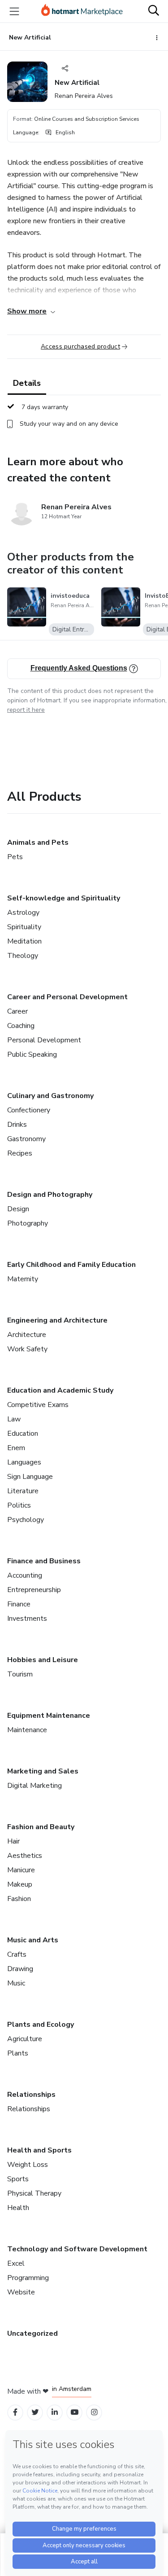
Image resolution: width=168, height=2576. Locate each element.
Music (16, 1983)
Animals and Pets (38, 842)
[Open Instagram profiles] (94, 2412)
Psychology (26, 1520)
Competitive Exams (38, 1405)
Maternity (23, 1279)
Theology (23, 956)
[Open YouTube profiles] (75, 2412)
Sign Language (30, 1477)
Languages (24, 1462)
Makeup (20, 1884)
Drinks (17, 1125)
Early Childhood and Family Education (71, 1265)
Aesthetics (25, 1856)
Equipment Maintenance (49, 1716)
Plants (18, 2053)
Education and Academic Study (60, 1390)
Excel (16, 2263)
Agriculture (25, 2039)
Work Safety (27, 1349)
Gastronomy (26, 1139)
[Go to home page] (82, 11)
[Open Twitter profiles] (35, 2412)
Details (27, 383)
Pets (15, 857)
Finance (19, 1604)
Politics (19, 1505)
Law (14, 1419)
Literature (23, 1491)
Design (18, 1209)
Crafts (17, 1954)
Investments (27, 1619)
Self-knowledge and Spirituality (64, 898)
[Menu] (14, 11)
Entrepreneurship (34, 1590)
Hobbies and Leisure (43, 1660)
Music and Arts (33, 1940)
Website (21, 2292)
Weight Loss (28, 2165)
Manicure (21, 1870)
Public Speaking (32, 1054)
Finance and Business (44, 1561)
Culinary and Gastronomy (50, 1096)
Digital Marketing (34, 1786)
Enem (16, 1448)
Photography (28, 1223)
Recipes (20, 1153)
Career (17, 1011)
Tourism (20, 1674)
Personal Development (44, 1040)
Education (23, 1434)
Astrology (23, 913)
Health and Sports (39, 2150)
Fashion (19, 1899)
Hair (13, 1841)
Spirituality (24, 927)
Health (18, 2208)
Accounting (25, 1575)
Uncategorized (32, 2333)
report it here (26, 710)
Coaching (21, 1026)
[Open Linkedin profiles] (55, 2412)
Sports (18, 2179)
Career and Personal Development (67, 997)
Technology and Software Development (77, 2249)
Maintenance (27, 1730)
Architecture (27, 1335)
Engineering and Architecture (57, 1320)
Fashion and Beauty (41, 1827)
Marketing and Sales (43, 1771)
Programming (28, 2278)
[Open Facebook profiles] (15, 2412)
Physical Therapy (34, 2193)
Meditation (24, 941)
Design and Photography (50, 1195)
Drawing (20, 1969)
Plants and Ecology (41, 2025)
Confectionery (29, 1110)
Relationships (31, 2095)
